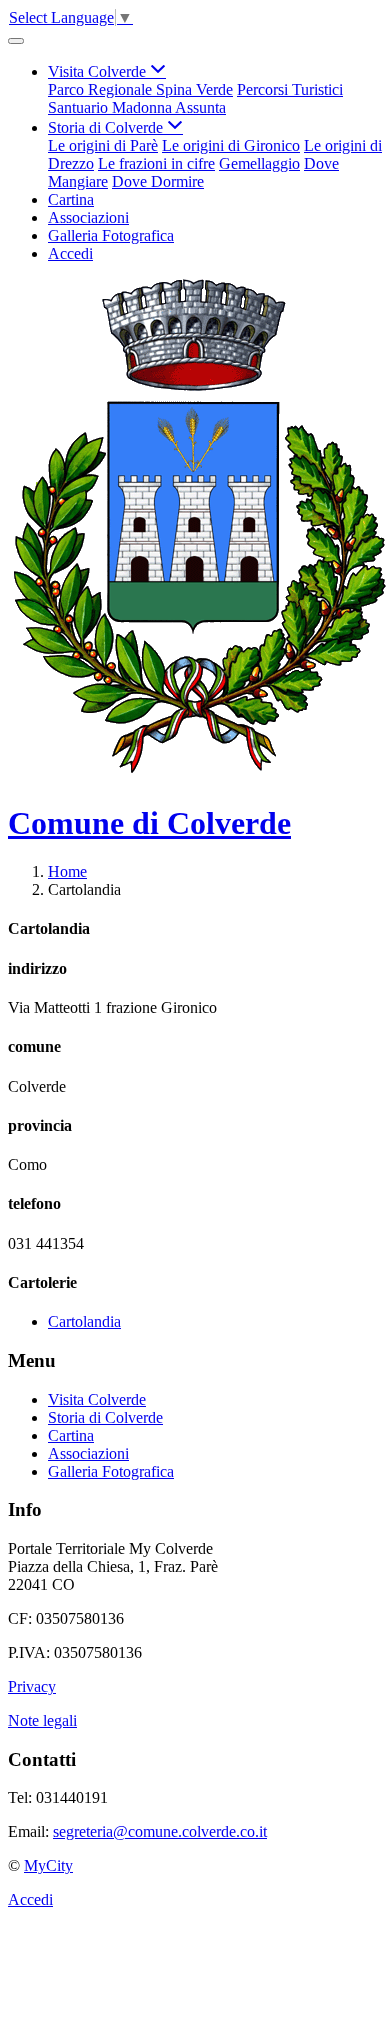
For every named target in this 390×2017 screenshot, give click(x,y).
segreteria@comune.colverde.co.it (160, 1831)
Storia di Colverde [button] (107, 127)
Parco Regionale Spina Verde (140, 89)
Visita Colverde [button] (99, 71)
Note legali (42, 1720)
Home (67, 871)
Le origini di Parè (103, 145)
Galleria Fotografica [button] (111, 235)
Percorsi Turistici (290, 89)
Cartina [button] (71, 199)
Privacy (32, 1686)
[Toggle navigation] (16, 41)
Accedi (70, 253)
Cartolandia (84, 1321)
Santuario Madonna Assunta (137, 107)
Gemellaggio (259, 163)
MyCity (48, 1865)
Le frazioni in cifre (156, 163)
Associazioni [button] (88, 217)
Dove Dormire (158, 181)
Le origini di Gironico (231, 145)
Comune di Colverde (149, 823)
